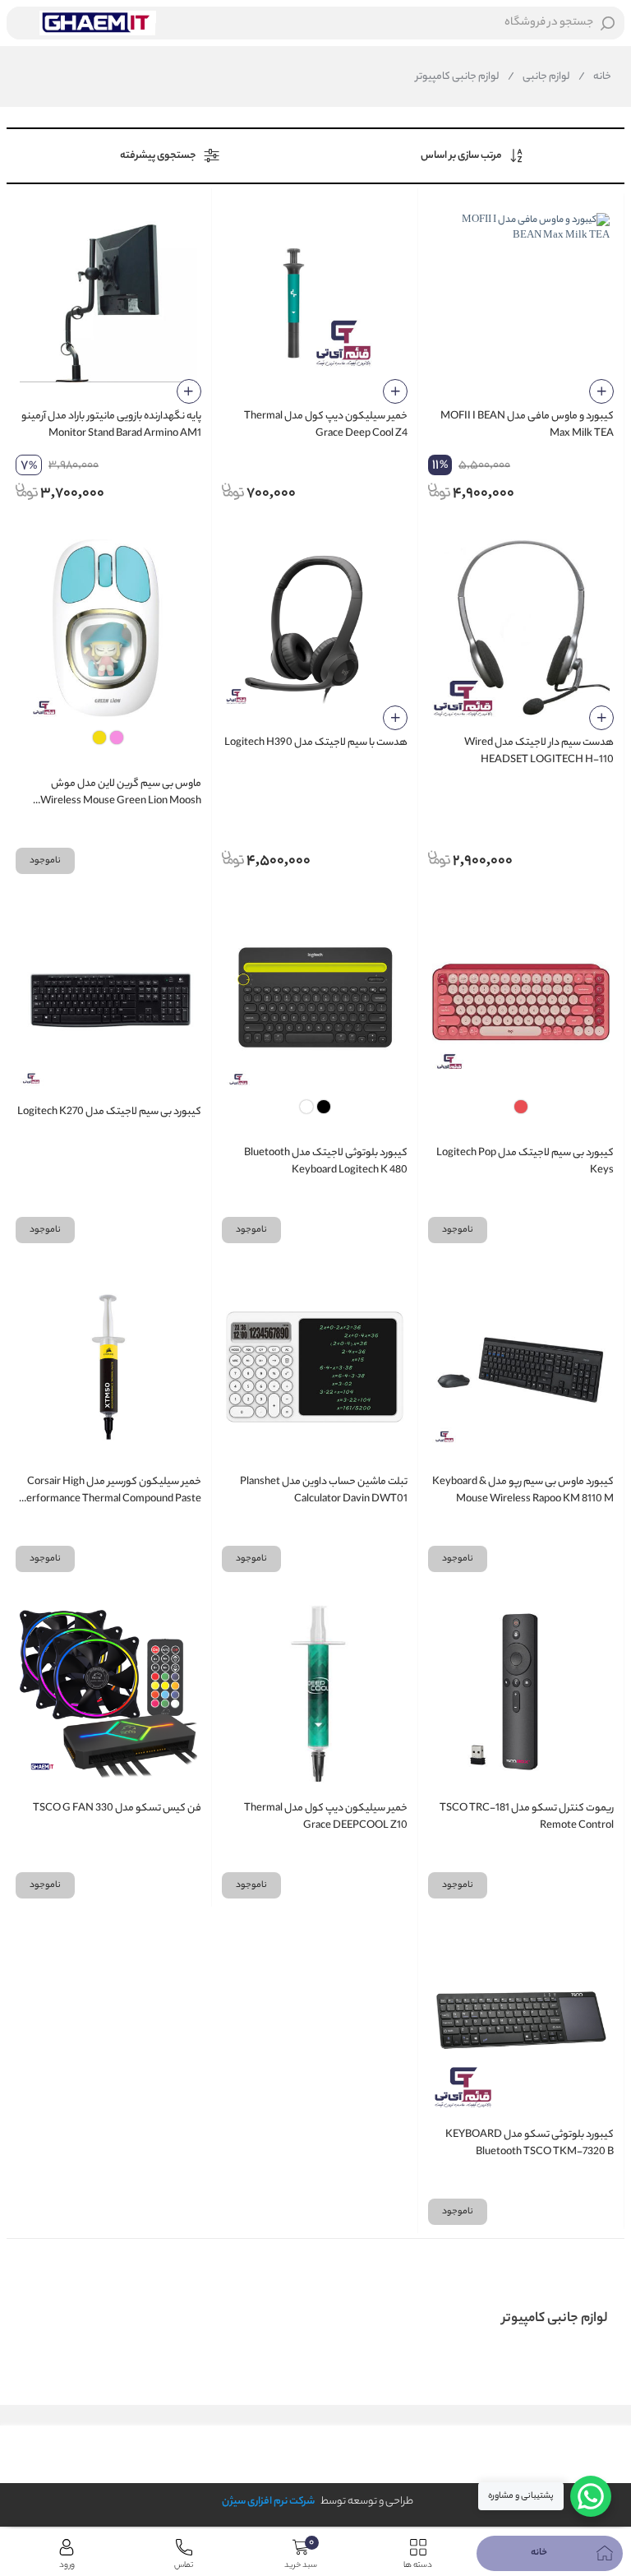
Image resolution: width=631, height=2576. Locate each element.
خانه (595, 77)
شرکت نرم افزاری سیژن (268, 2502)
